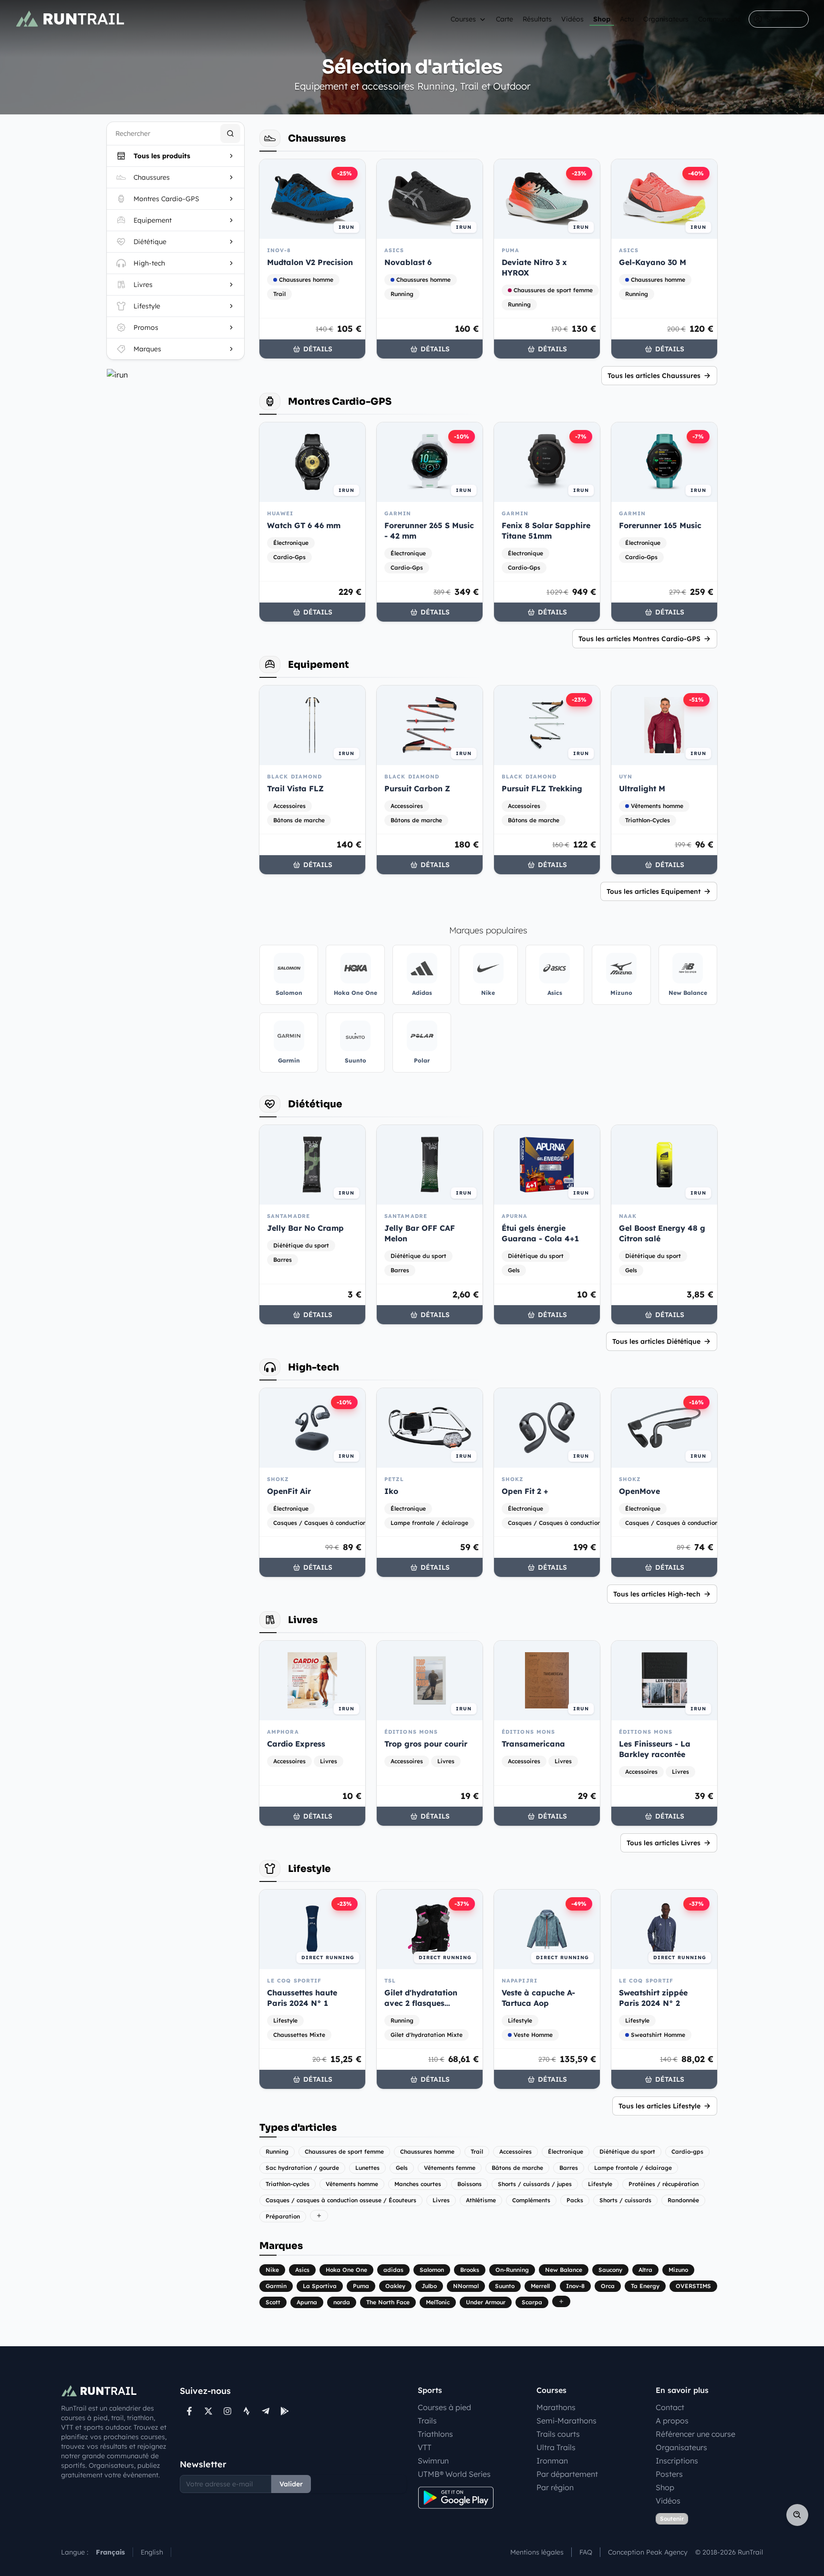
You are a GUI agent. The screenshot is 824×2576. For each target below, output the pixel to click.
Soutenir (672, 2519)
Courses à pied (444, 2407)
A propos (672, 2421)
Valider (291, 2484)
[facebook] (189, 2411)
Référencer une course (695, 2434)
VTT (425, 2447)
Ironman (552, 2461)
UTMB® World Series (454, 2474)
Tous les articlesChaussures (654, 376)
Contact (670, 2407)
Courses (463, 19)
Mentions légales (537, 2552)
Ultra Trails (556, 2447)
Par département (567, 2474)
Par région (555, 2487)
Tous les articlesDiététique (656, 1341)
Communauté (720, 19)
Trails (427, 2421)
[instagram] (227, 2411)
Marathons (556, 2407)
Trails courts (558, 2434)
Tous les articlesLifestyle (659, 2106)
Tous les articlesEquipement (654, 891)
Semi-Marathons (566, 2421)
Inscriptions (677, 2461)
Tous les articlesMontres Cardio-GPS (639, 639)
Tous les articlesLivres (664, 1843)
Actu (627, 19)
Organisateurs (666, 19)
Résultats (537, 19)
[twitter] (208, 2411)
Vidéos (572, 19)
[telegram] (266, 2411)
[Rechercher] (230, 133)
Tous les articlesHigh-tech (657, 1594)
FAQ (586, 2552)
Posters (669, 2474)
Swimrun (433, 2461)
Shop (602, 19)
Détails (318, 349)
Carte (505, 19)
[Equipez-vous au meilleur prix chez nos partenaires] (175, 375)
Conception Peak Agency (648, 2552)
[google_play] (285, 2411)
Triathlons (435, 2434)
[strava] (247, 2411)
